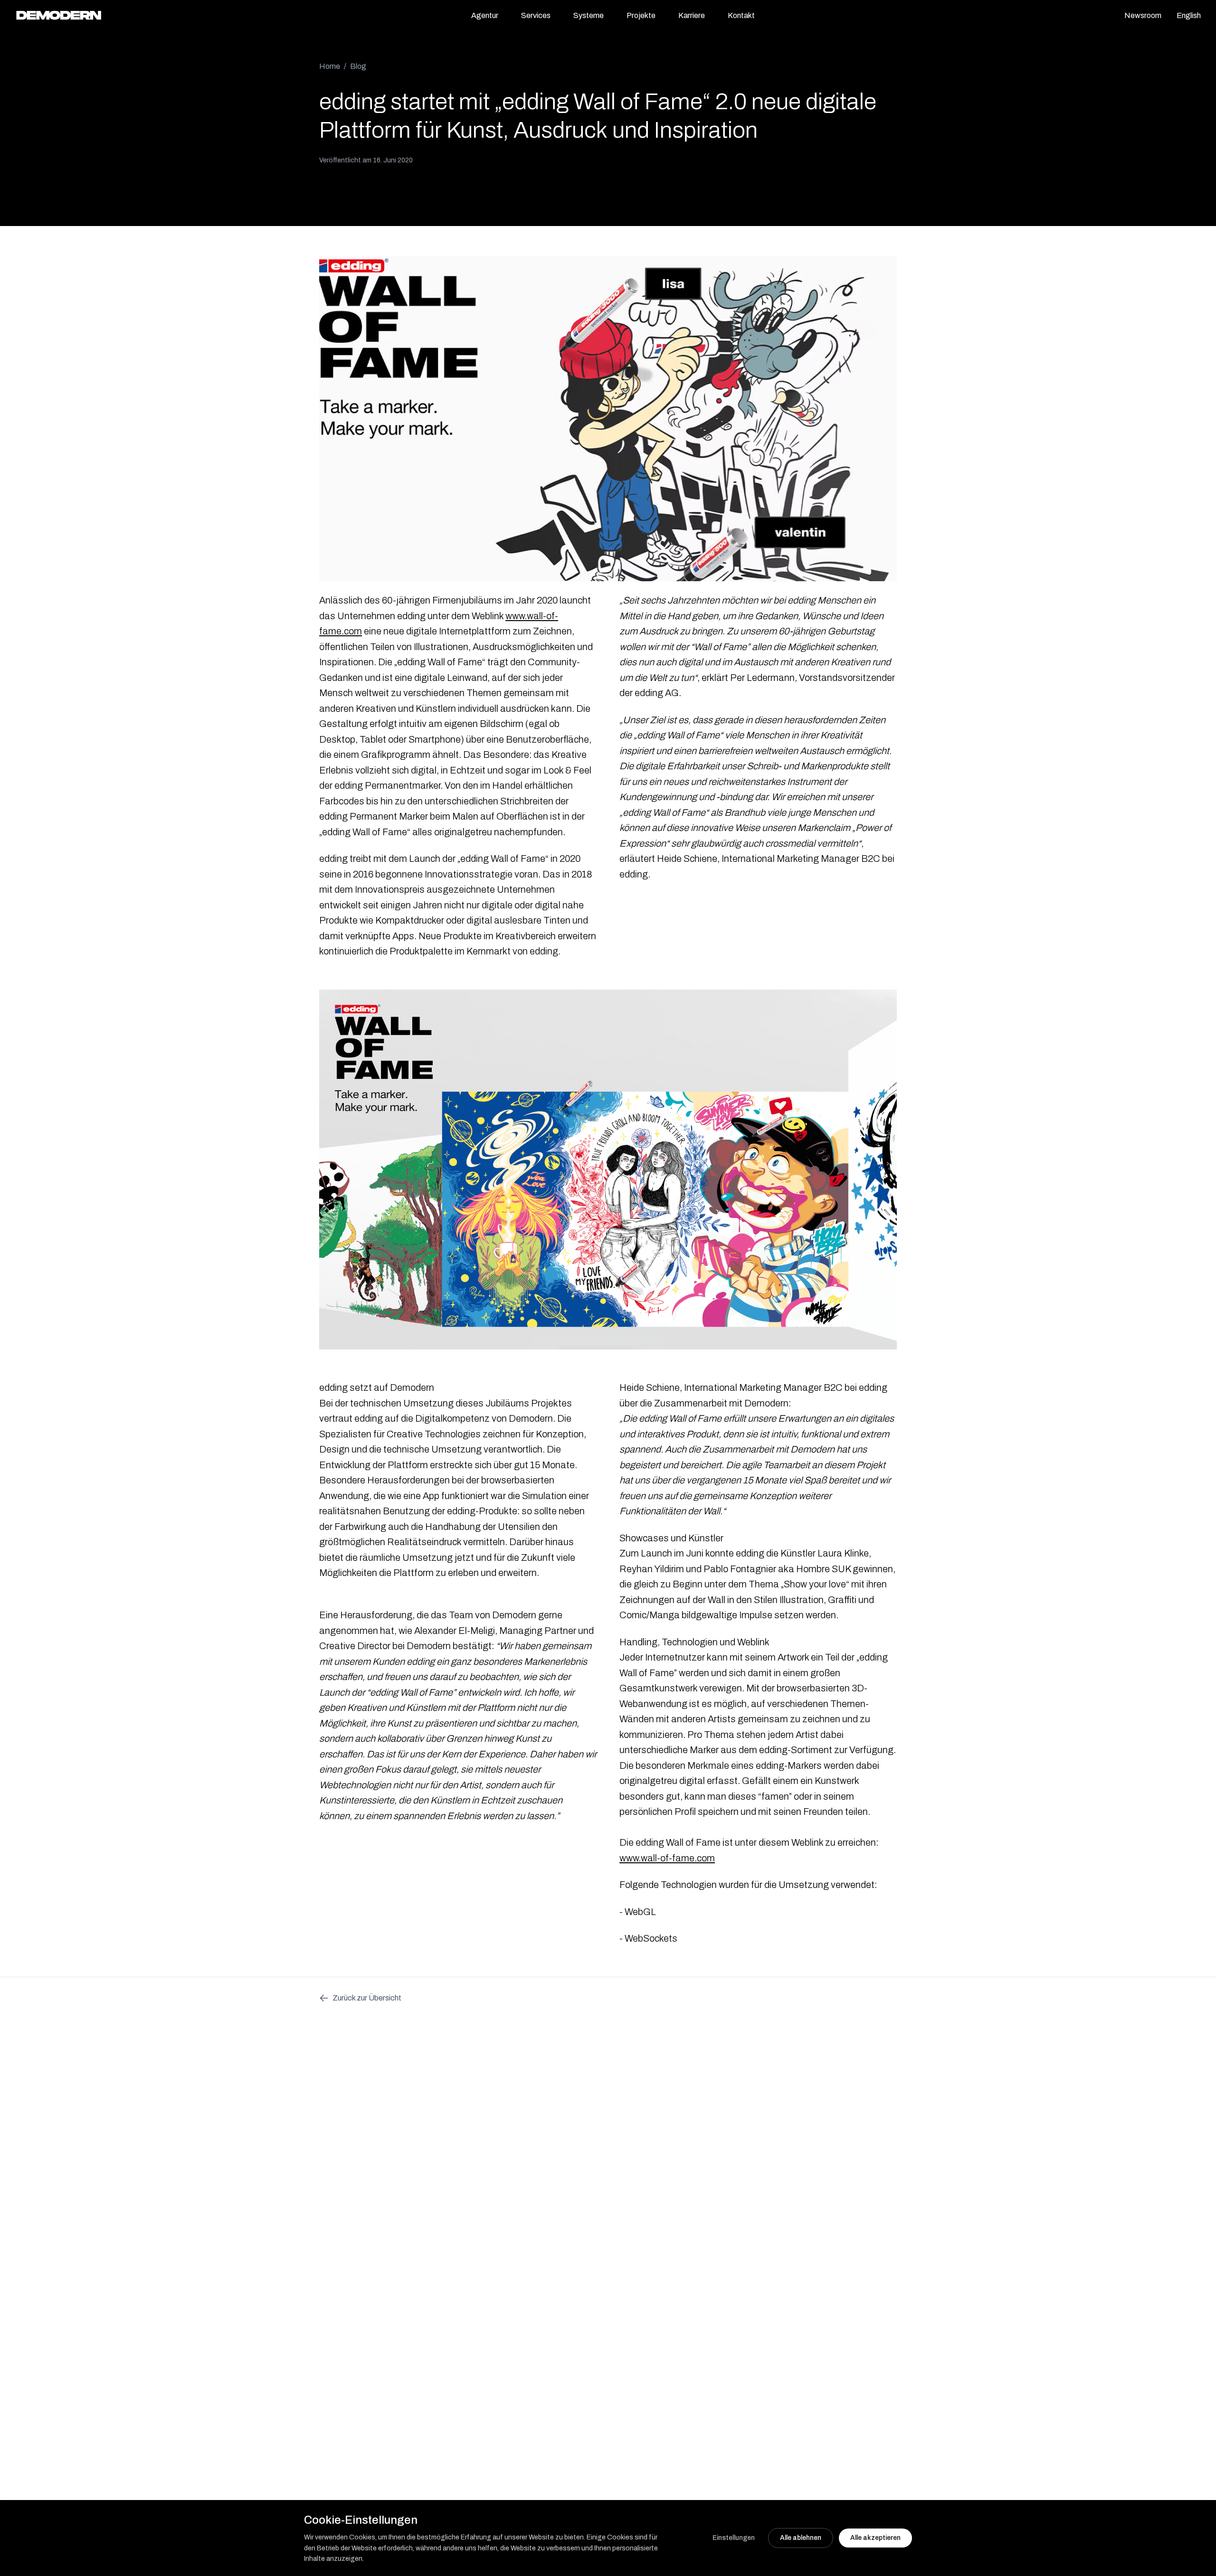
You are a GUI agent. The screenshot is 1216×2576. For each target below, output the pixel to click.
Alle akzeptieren (875, 2538)
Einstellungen (734, 2538)
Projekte (641, 15)
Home (330, 66)
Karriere (692, 15)
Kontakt (741, 15)
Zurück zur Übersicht (367, 1998)
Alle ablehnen (801, 2538)
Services (536, 15)
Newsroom (1143, 15)
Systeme (589, 15)
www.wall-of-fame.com (667, 1858)
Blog (358, 66)
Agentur (485, 15)
